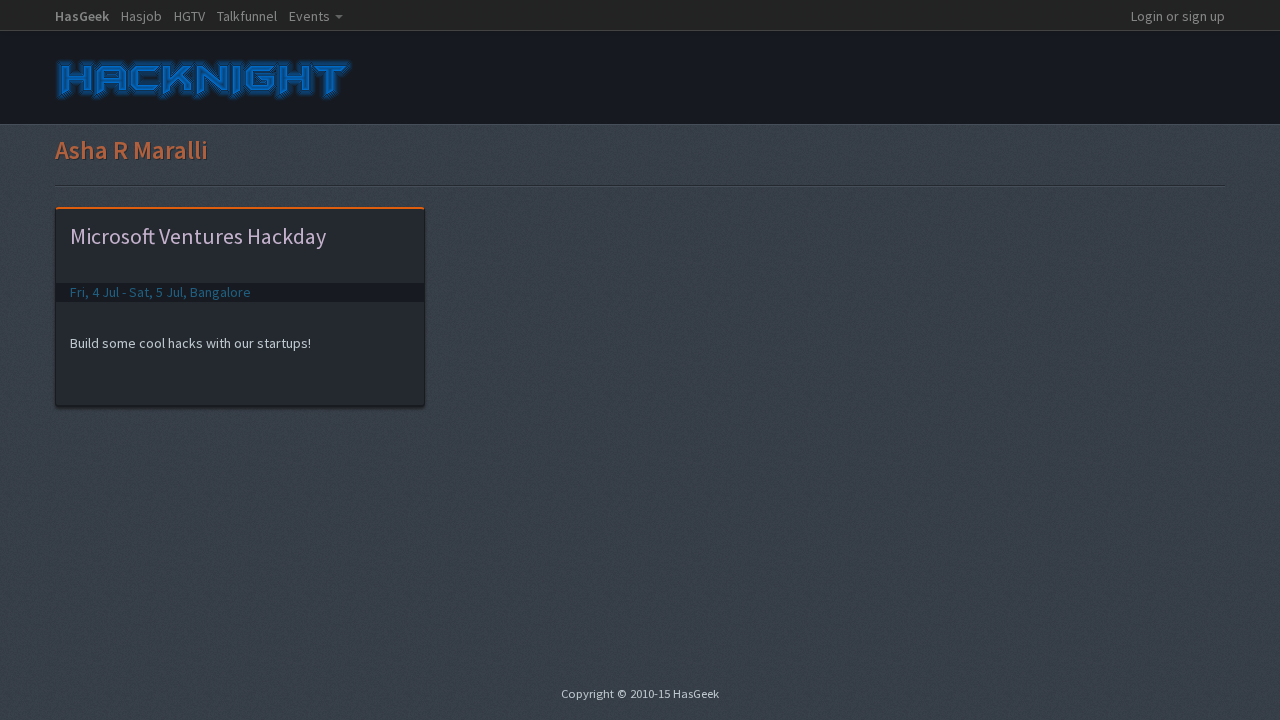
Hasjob (141, 16)
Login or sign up (1178, 16)
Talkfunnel (247, 16)
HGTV (189, 16)
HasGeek (82, 16)
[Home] (205, 104)
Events (309, 16)
